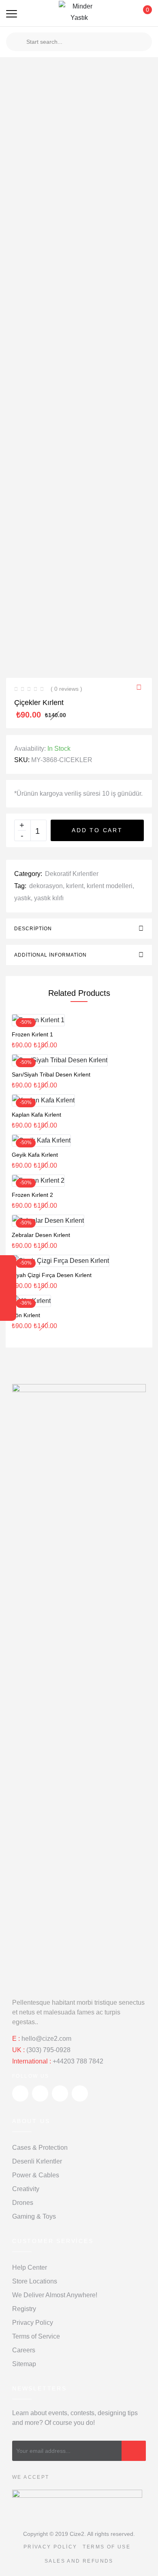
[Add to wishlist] (141, 688)
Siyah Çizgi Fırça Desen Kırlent (52, 1275)
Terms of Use (107, 2547)
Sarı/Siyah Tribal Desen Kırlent (51, 1074)
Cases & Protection (40, 2148)
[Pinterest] (8, 1311)
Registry (24, 2309)
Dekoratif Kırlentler (72, 874)
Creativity (26, 2189)
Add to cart (97, 830)
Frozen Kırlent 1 (32, 1034)
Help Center (30, 2267)
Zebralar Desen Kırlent (41, 1235)
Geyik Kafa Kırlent (35, 1155)
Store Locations (35, 2281)
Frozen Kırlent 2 (32, 1195)
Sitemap (24, 2364)
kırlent (75, 886)
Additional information (50, 955)
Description (33, 929)
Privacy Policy (33, 2323)
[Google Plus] (8, 1296)
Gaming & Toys (34, 2216)
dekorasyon (46, 886)
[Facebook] (8, 1280)
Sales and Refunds (79, 2561)
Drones (23, 2203)
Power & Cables (36, 2175)
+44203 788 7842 (78, 2061)
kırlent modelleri (110, 886)
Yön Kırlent (26, 1315)
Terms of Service (36, 2336)
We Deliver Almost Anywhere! (55, 2295)
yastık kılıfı (49, 898)
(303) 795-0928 (48, 2050)
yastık (22, 898)
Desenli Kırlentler (37, 2161)
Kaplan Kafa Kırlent (36, 1115)
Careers (24, 2350)
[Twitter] (8, 1265)
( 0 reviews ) (66, 689)
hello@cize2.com (46, 2039)
